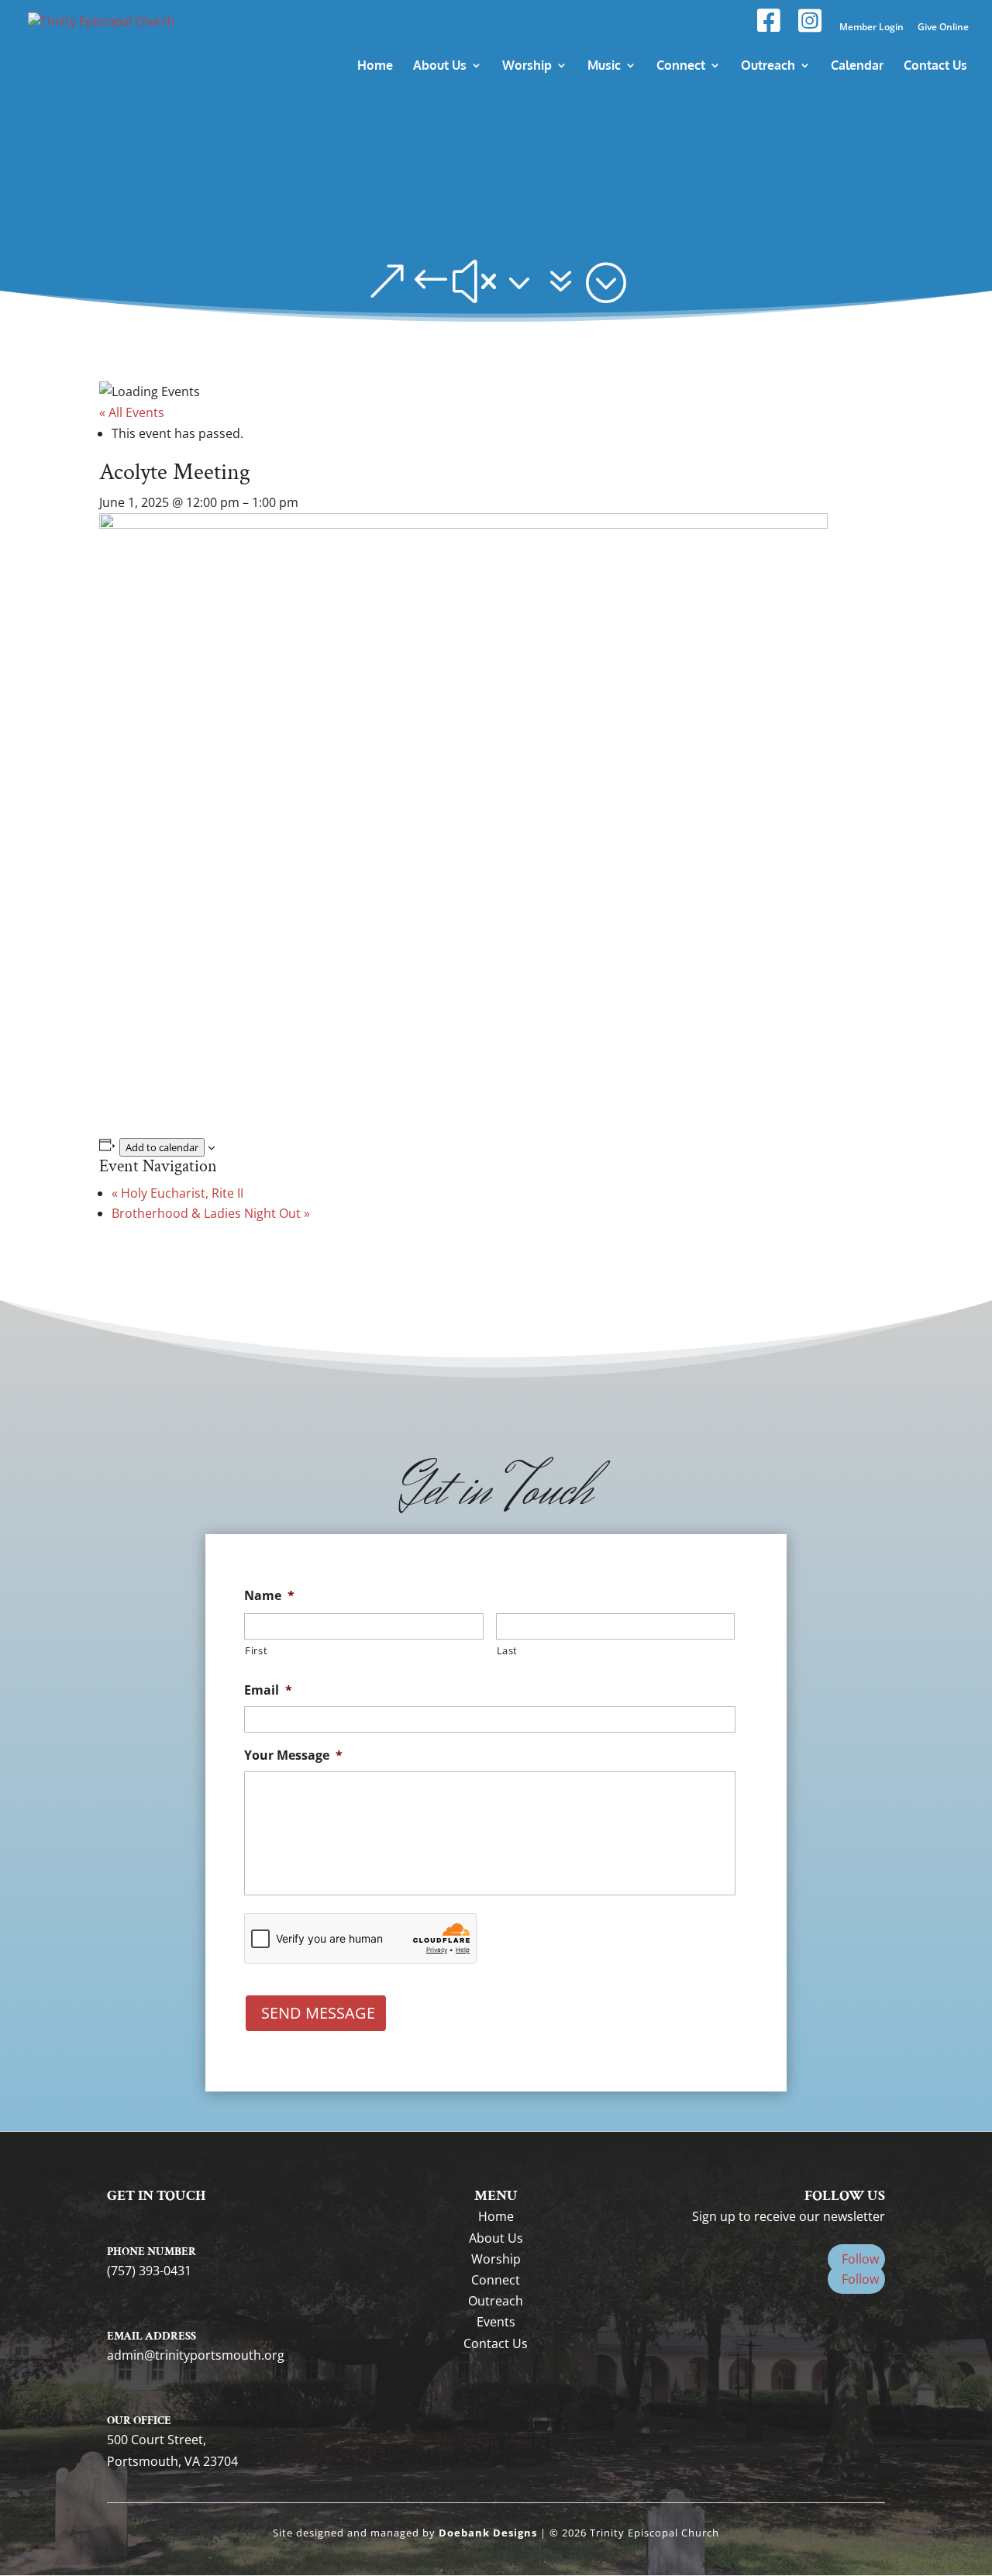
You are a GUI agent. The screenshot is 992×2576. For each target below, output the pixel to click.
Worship (496, 2259)
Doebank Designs (488, 2533)
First (256, 1650)
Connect (496, 2280)
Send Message (318, 2013)
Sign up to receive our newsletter (789, 2216)
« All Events (132, 412)
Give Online (943, 28)
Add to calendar (162, 1147)
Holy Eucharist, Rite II (177, 1193)
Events (496, 2322)
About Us (496, 2238)
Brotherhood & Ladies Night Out (211, 1213)
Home (496, 2216)
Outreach (496, 2301)
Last (508, 1650)
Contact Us (496, 2343)
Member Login (871, 28)
